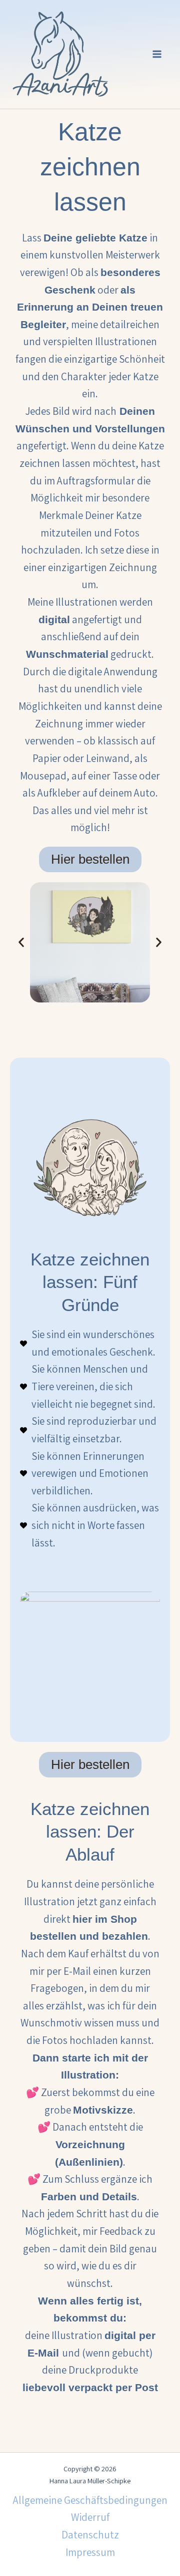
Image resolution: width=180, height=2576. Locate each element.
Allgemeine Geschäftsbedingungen (90, 2500)
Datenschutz (90, 2535)
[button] (21, 942)
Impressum (90, 2552)
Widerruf (90, 2517)
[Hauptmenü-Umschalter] (157, 55)
